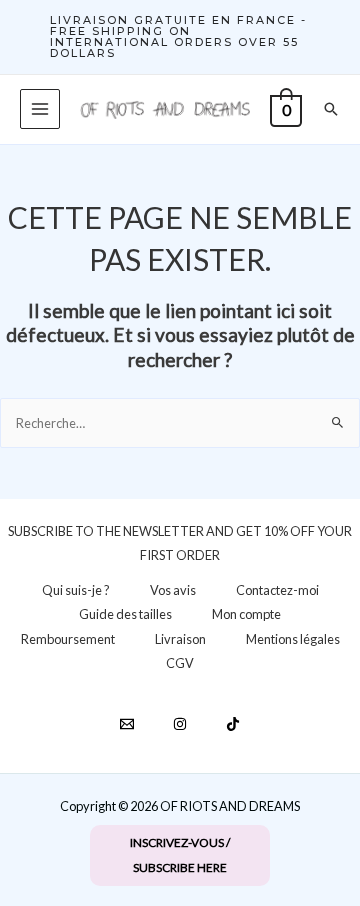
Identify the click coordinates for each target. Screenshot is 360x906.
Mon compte (246, 614)
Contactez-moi (277, 590)
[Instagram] (180, 724)
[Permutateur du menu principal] (40, 109)
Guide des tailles (125, 614)
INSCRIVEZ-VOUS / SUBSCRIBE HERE (180, 854)
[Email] (127, 724)
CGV (180, 663)
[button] (180, 37)
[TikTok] (233, 724)
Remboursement (68, 639)
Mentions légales (293, 639)
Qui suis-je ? (76, 590)
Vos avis (173, 590)
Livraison (180, 639)
